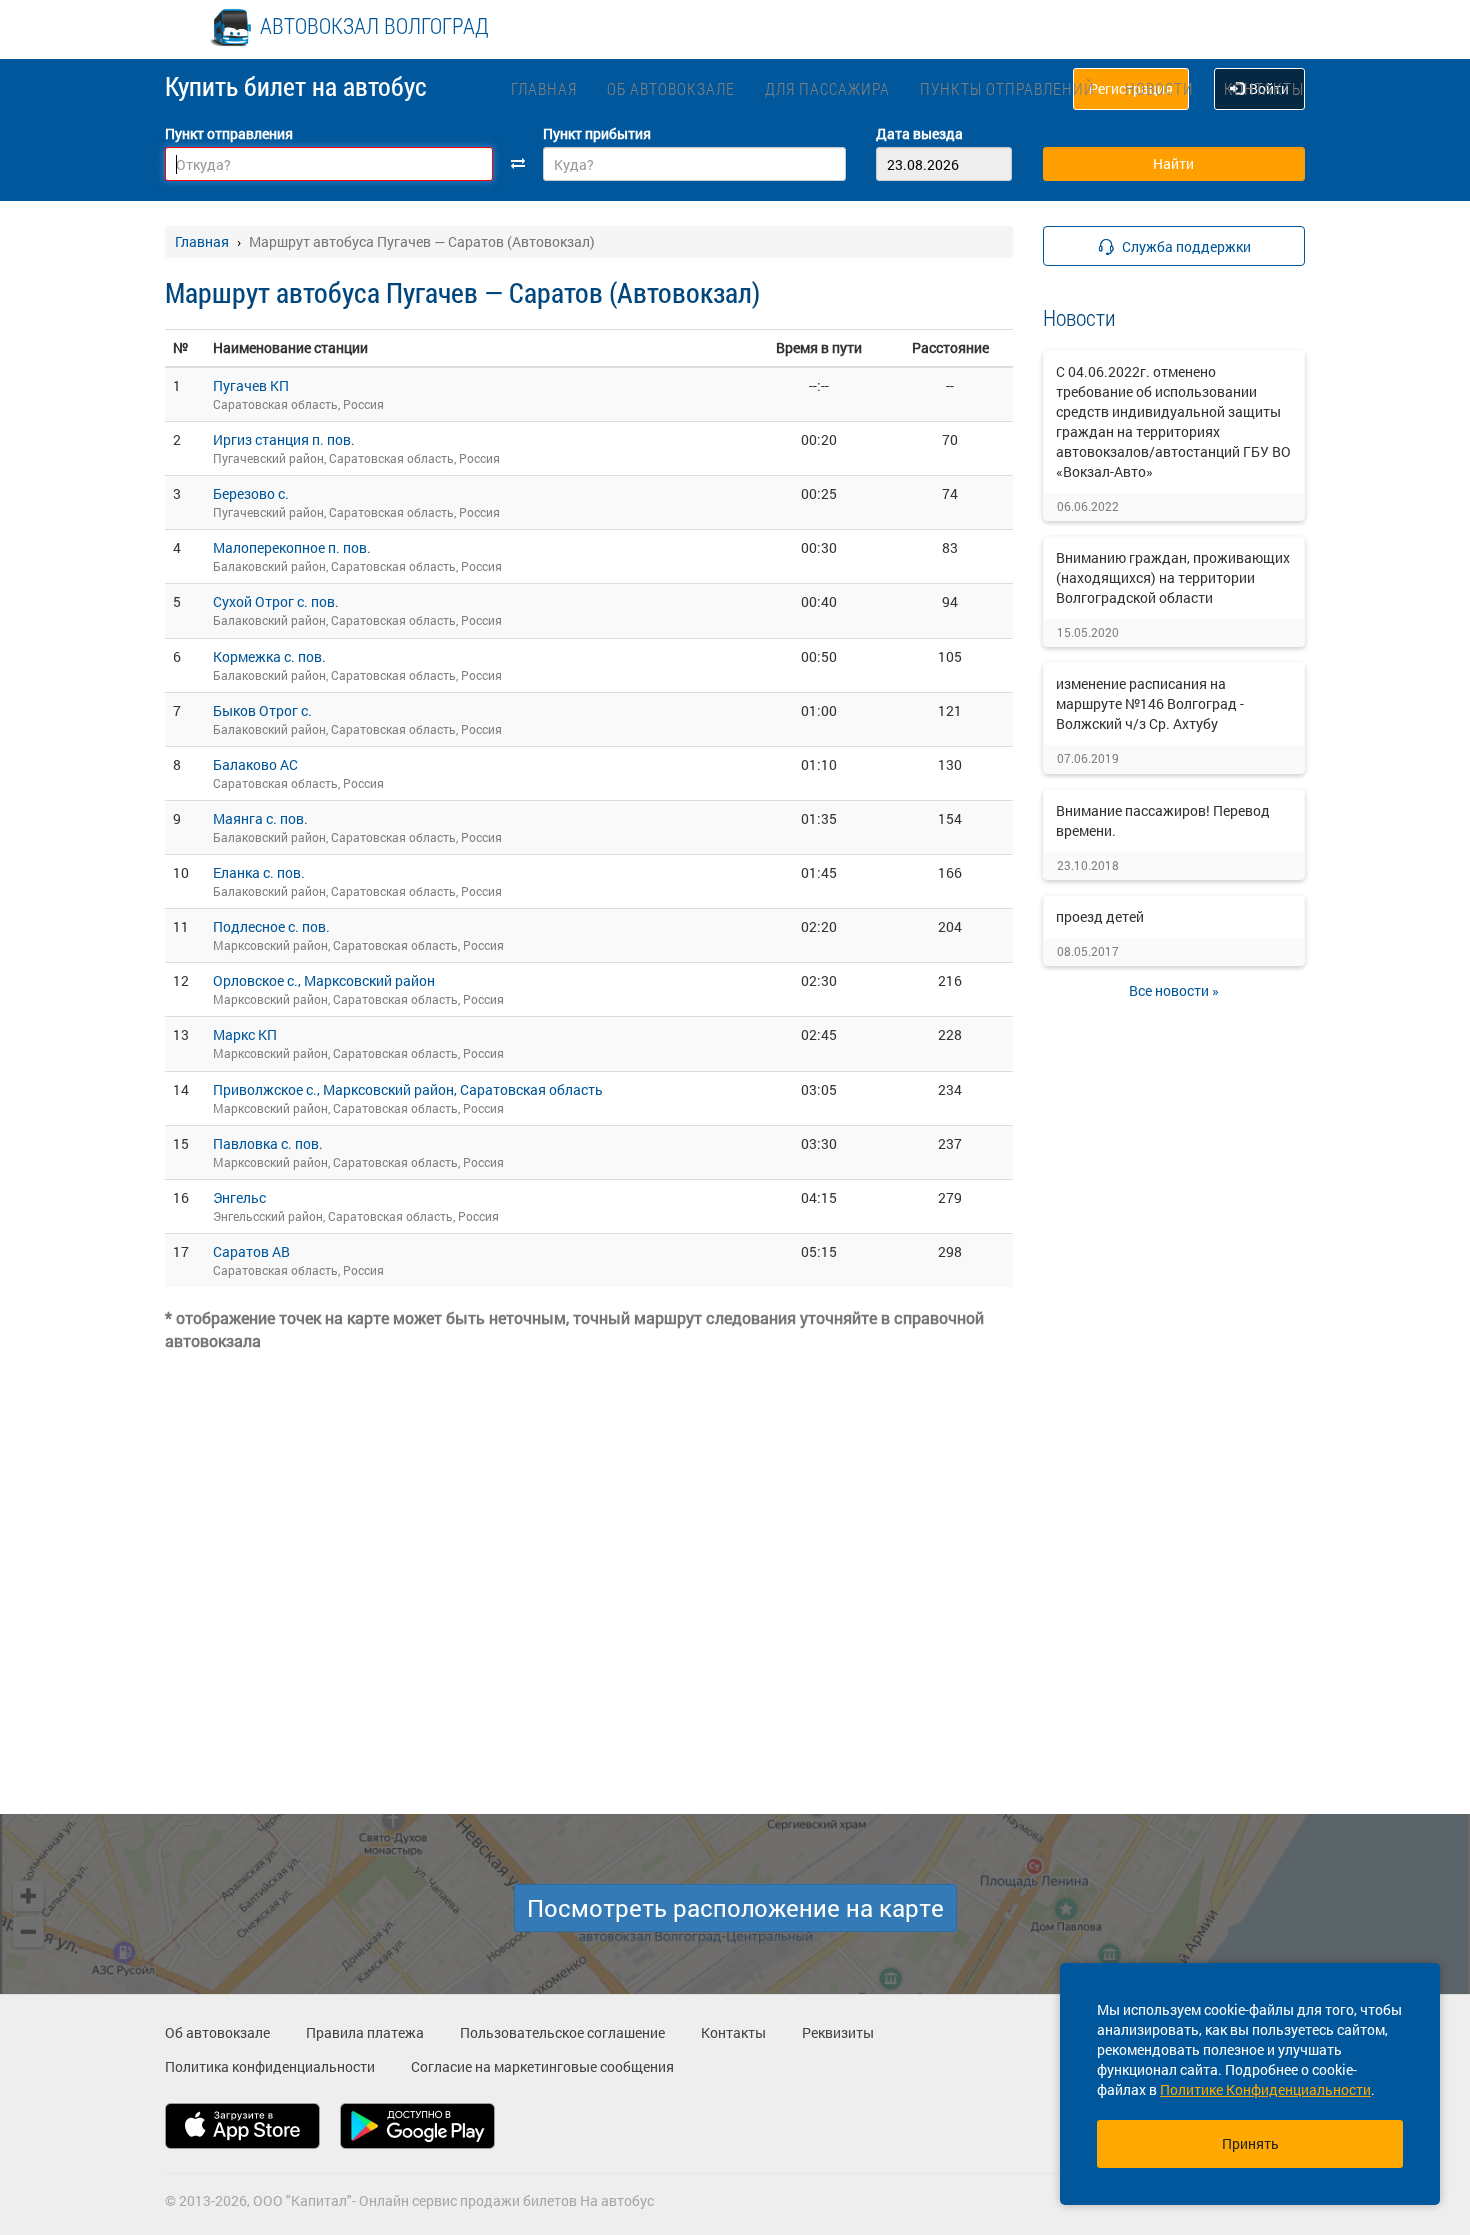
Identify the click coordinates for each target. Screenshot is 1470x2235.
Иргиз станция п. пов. (284, 439)
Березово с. (251, 493)
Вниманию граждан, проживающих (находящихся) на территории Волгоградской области (1173, 577)
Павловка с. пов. (268, 1143)
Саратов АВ (251, 1251)
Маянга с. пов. (260, 818)
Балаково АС (255, 764)
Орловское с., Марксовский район (324, 980)
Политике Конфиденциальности (1265, 2089)
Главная (544, 88)
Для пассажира (827, 88)
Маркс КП (245, 1034)
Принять (1250, 2143)
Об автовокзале (671, 88)
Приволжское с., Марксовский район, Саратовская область (408, 1089)
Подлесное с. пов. (271, 926)
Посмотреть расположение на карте (735, 1908)
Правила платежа (365, 2032)
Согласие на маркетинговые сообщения (542, 2066)
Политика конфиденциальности (270, 2066)
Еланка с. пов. (259, 872)
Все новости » (1174, 990)
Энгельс (239, 1197)
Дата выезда (919, 133)
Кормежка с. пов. (269, 656)
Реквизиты (838, 2032)
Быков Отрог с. (262, 710)
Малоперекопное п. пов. (292, 547)
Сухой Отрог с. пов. (276, 601)
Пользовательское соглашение (562, 2032)
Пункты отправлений (1007, 88)
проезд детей (1100, 916)
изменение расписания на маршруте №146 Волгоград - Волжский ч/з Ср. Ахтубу (1150, 703)
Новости (1159, 88)
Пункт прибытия (597, 133)
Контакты (1264, 88)
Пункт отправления (229, 133)
